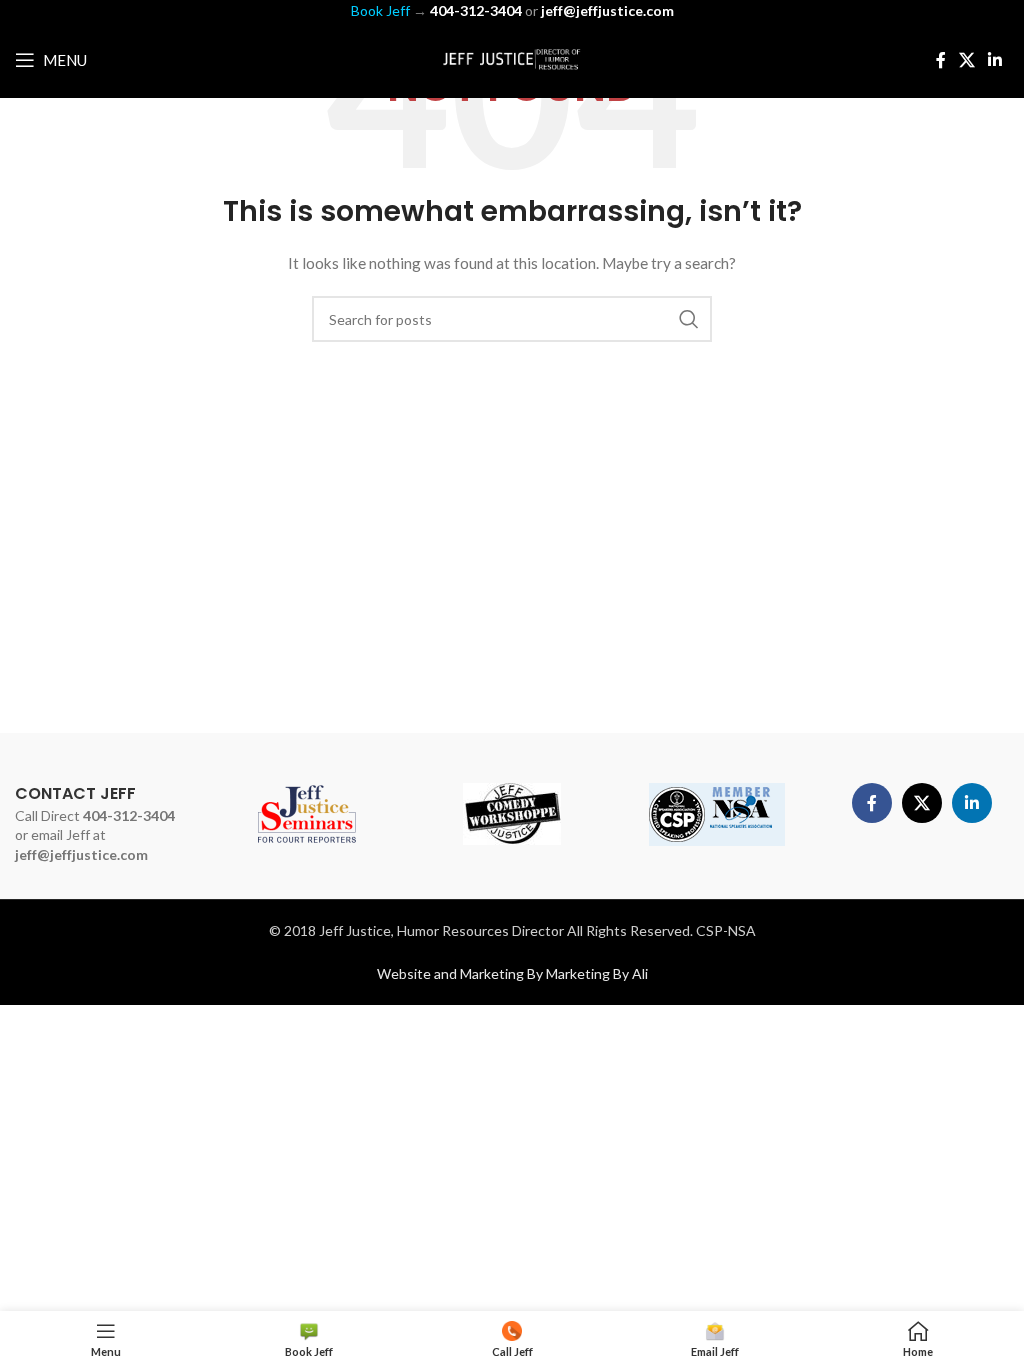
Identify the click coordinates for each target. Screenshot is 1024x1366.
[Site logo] (512, 58)
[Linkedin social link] (995, 60)
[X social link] (966, 60)
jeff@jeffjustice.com (81, 854)
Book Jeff (380, 10)
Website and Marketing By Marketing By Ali (512, 973)
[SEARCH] (689, 319)
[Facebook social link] (940, 60)
